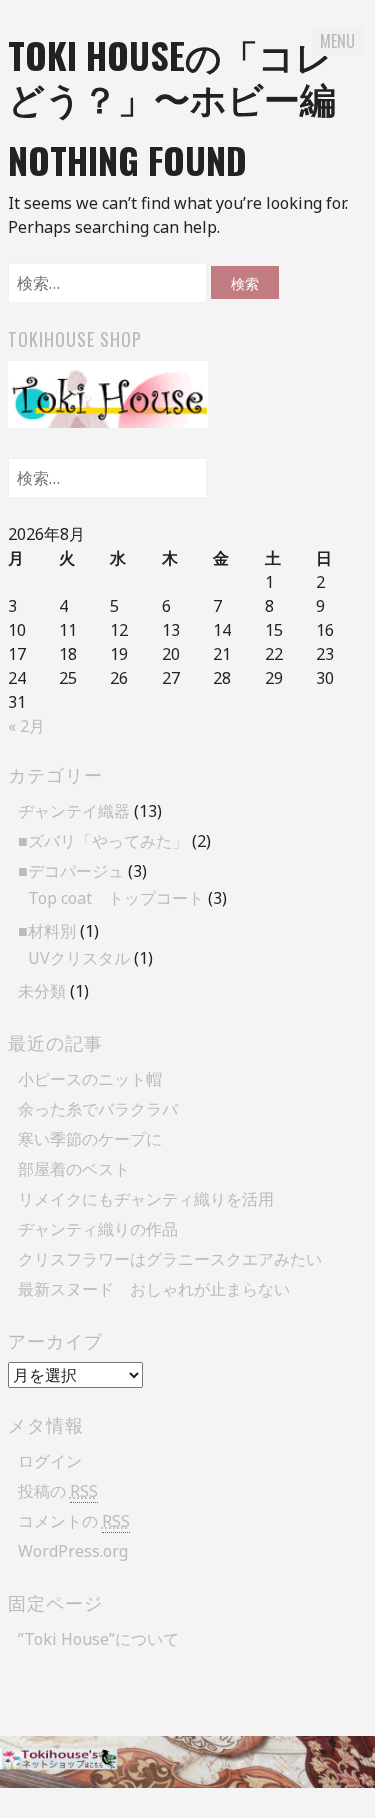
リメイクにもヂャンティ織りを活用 (146, 1199)
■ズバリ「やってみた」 (103, 841)
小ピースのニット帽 (90, 1079)
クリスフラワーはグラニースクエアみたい (170, 1259)
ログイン (50, 1461)
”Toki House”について (98, 1639)
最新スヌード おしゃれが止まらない (154, 1289)
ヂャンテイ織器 (74, 811)
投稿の (58, 1491)
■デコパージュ (71, 871)
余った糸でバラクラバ (98, 1109)
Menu (337, 41)
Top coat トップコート (116, 898)
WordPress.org (73, 1551)
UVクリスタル (79, 958)
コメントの (74, 1521)
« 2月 (26, 726)
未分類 (42, 991)
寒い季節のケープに (90, 1139)
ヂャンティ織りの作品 (98, 1229)
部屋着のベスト (74, 1169)
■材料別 (47, 931)
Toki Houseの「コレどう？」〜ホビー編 (172, 75)
